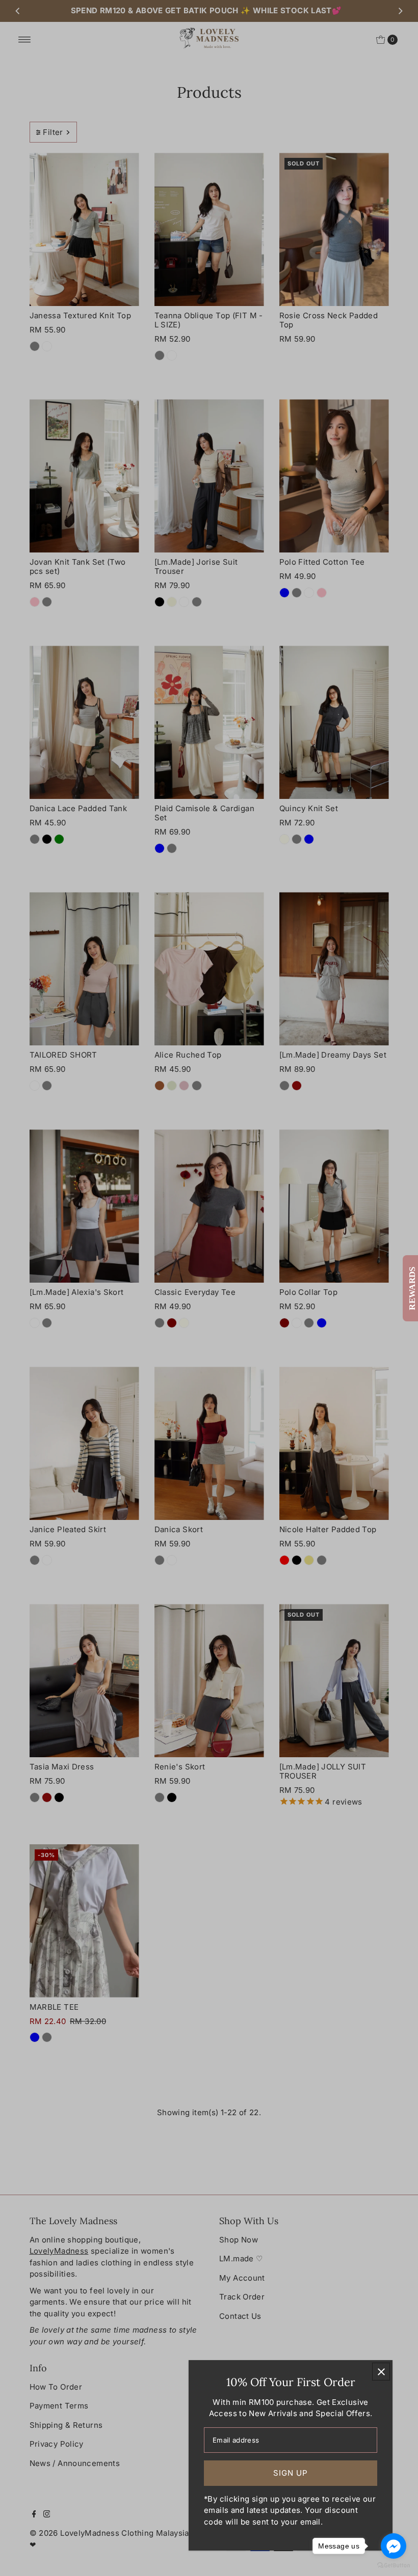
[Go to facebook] (394, 2546)
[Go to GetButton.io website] (394, 2566)
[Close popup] (381, 2372)
